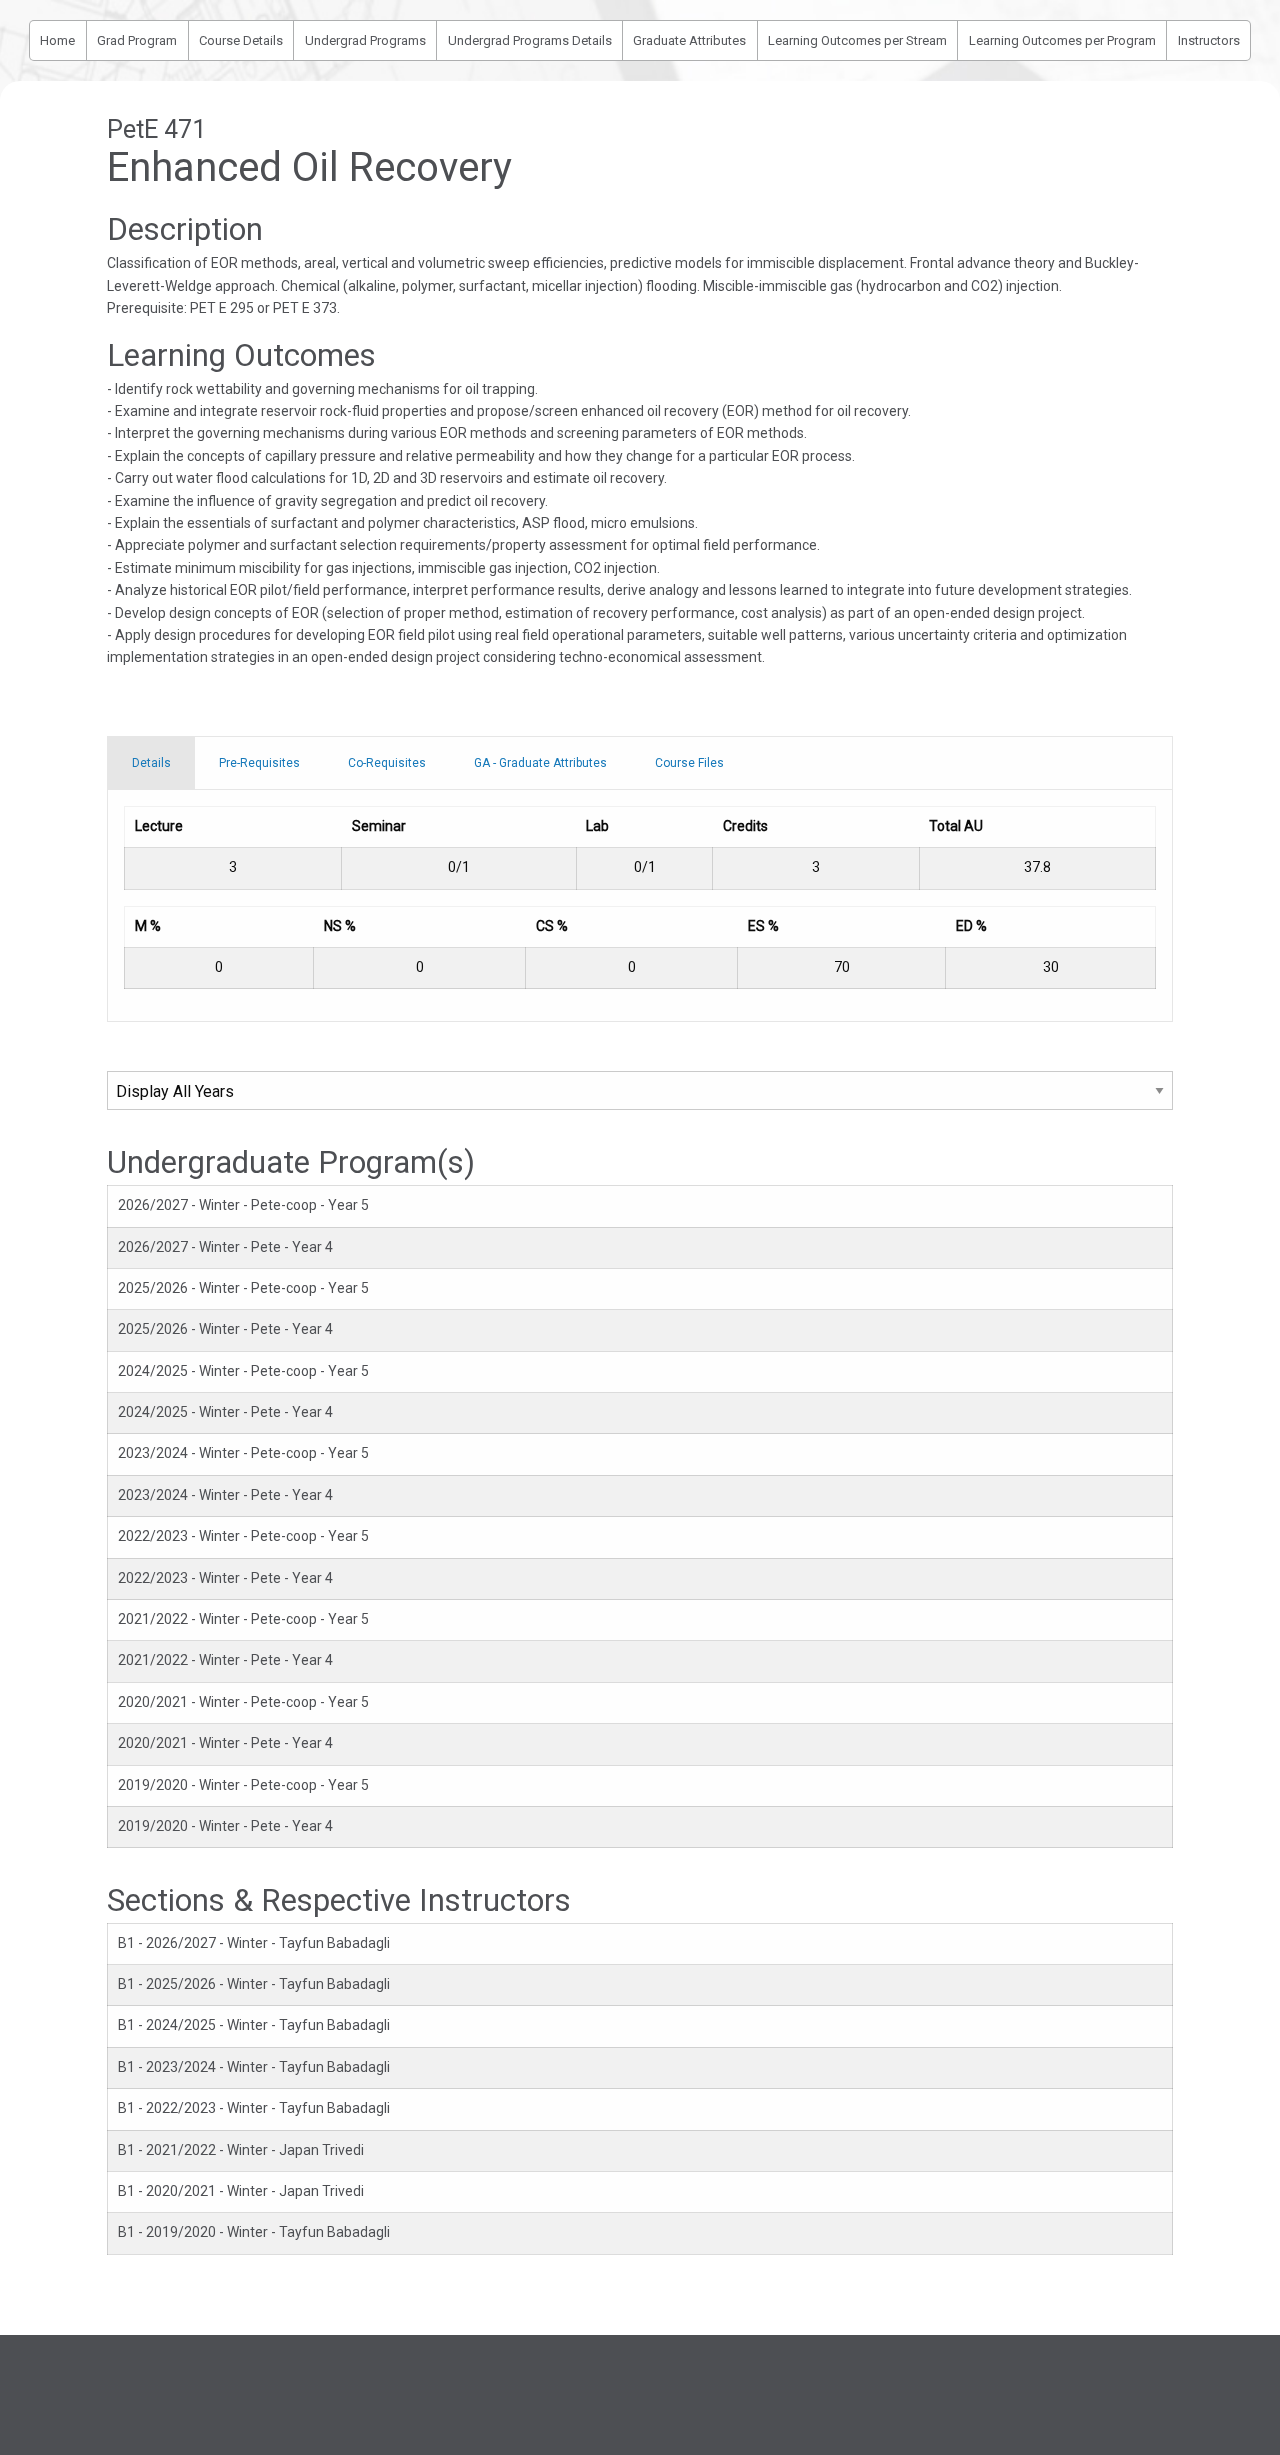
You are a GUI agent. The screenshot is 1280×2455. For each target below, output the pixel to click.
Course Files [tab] (689, 763)
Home (57, 40)
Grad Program (137, 40)
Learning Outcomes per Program (1062, 40)
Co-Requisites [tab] (387, 763)
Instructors (1209, 40)
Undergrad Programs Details (530, 40)
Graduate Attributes (689, 40)
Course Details (241, 40)
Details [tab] (151, 763)
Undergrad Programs (365, 40)
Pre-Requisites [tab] (259, 763)
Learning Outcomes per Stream (857, 40)
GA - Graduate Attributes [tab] (540, 763)
